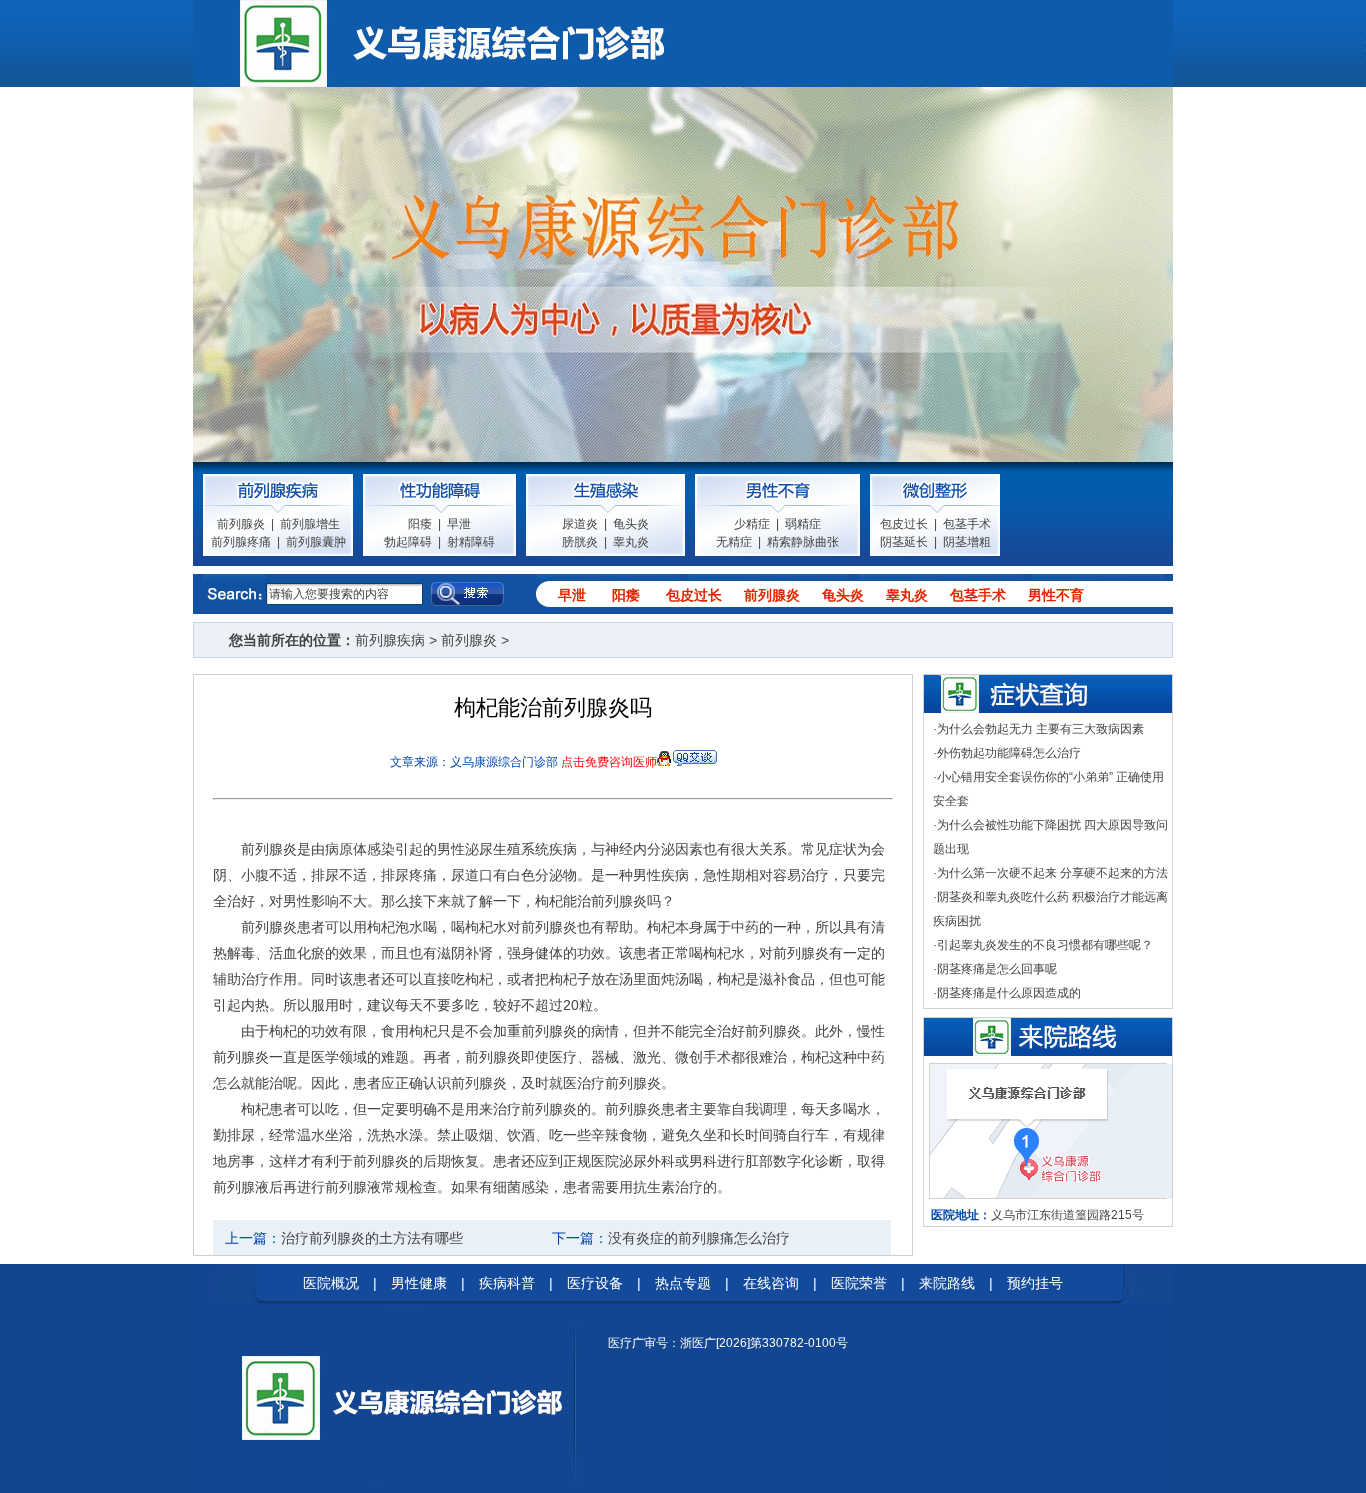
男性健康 (419, 1283)
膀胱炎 (580, 542)
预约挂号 (1035, 1283)
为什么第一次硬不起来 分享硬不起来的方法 (1052, 873)
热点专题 (683, 1283)
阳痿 (420, 524)
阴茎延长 (904, 542)
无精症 (734, 542)
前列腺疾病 (390, 640)
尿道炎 (580, 524)
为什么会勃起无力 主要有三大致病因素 (1040, 729)
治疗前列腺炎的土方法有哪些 (372, 1238)
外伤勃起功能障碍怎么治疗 (1009, 753)
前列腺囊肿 (316, 542)
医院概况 (331, 1283)
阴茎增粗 (967, 542)
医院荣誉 (859, 1283)
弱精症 (803, 524)
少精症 (752, 524)
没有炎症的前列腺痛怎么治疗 (699, 1238)
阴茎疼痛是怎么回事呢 (997, 969)
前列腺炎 (241, 524)
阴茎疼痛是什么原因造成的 (1009, 993)
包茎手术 (967, 524)
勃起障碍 (408, 542)
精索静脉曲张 (803, 542)
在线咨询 (771, 1283)
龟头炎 (631, 524)
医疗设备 (595, 1283)
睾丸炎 (631, 542)
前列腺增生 (310, 524)
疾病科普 (507, 1283)
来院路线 (947, 1283)
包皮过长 (904, 524)
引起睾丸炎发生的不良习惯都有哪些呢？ (1045, 945)
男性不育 (1056, 595)
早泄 (459, 524)
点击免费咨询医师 (609, 762)
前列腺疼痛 (241, 542)
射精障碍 (471, 542)
